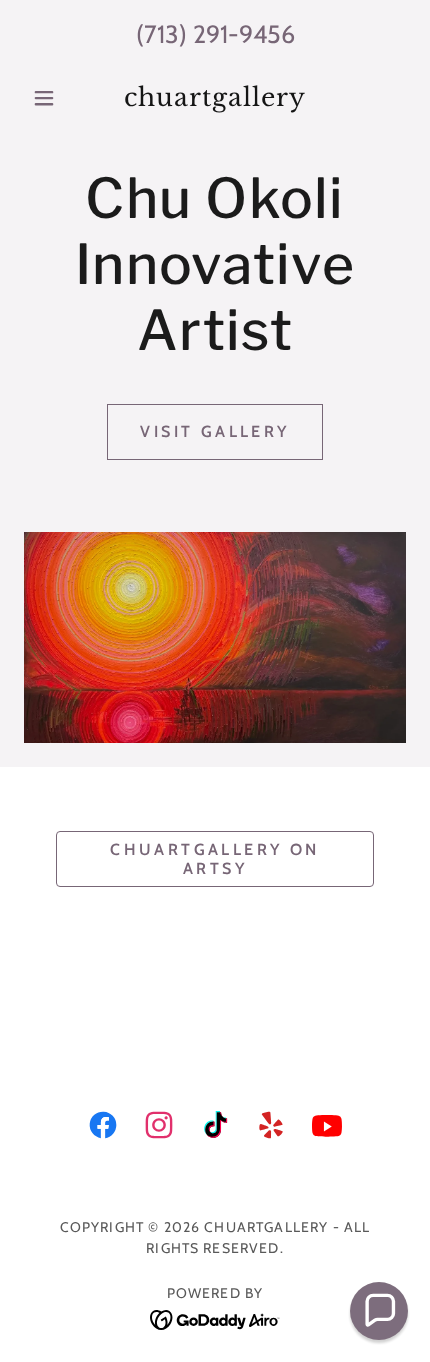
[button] (52, 98)
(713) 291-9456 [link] (215, 34)
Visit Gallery (215, 431)
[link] (214, 98)
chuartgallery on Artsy (215, 859)
